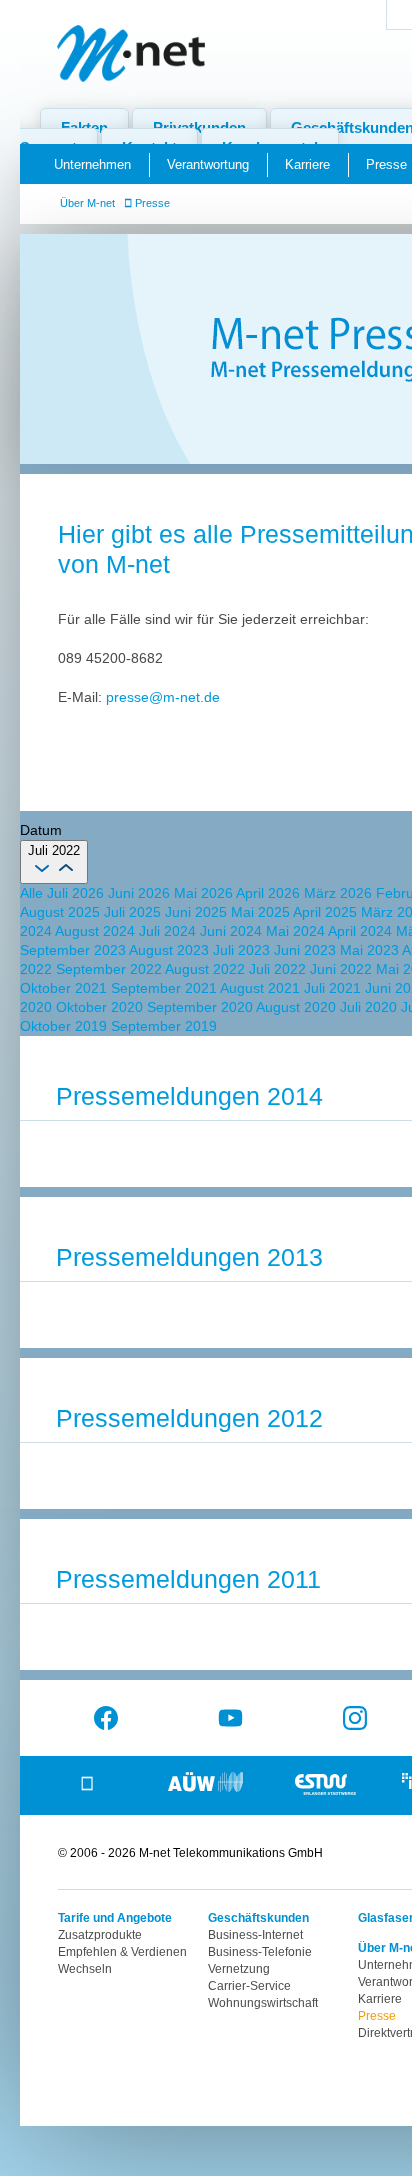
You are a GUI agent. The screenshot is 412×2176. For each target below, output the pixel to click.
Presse (152, 203)
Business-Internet (255, 1935)
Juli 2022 (279, 969)
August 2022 (207, 969)
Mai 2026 (205, 893)
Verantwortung (208, 164)
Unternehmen (92, 164)
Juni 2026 (141, 893)
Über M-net (87, 203)
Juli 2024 (169, 931)
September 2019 (164, 1026)
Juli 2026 (77, 893)
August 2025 (62, 912)
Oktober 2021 (65, 988)
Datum (41, 830)
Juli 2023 (243, 950)
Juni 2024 (233, 931)
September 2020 (201, 1007)
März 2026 (340, 893)
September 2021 (165, 988)
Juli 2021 (334, 988)
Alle (33, 893)
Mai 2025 (262, 912)
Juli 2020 (370, 1007)
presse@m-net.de (163, 697)
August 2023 (171, 950)
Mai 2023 (371, 950)
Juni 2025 (198, 912)
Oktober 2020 (101, 1007)
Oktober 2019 (65, 1026)
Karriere (307, 164)
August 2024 (97, 931)
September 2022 (110, 969)
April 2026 (270, 893)
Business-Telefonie (260, 1952)
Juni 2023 (307, 950)
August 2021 (262, 988)
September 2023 (74, 950)
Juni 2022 (343, 969)
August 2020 (298, 1007)
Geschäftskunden (258, 1918)
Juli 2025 (134, 912)
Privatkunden (199, 127)
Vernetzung (239, 1969)
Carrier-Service (249, 1986)
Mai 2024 (297, 931)
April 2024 (362, 931)
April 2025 (327, 912)
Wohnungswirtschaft (263, 2003)
